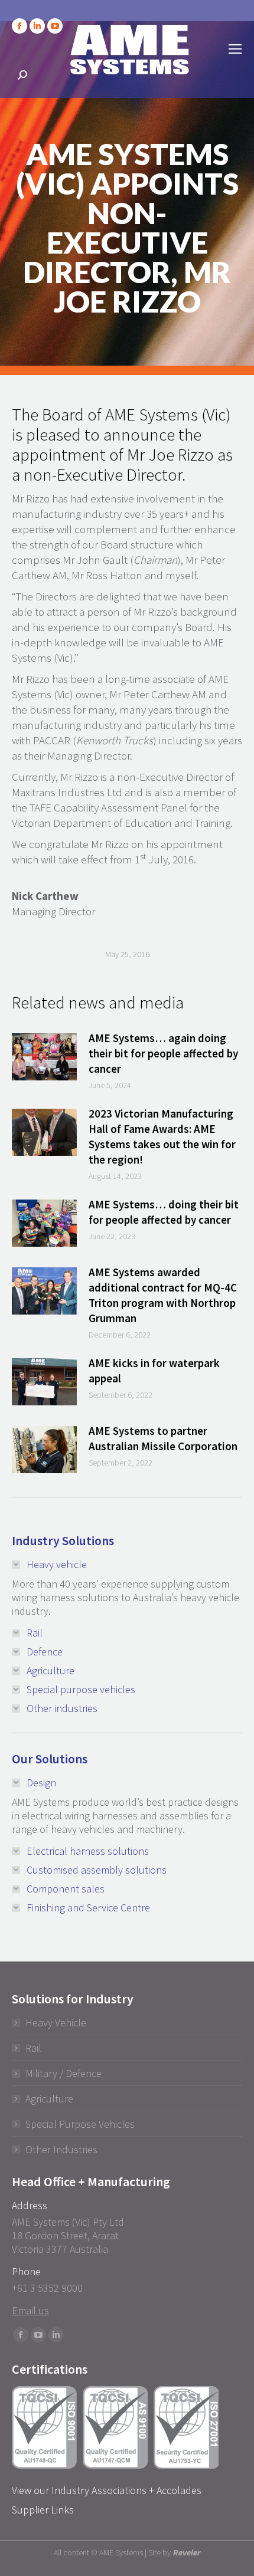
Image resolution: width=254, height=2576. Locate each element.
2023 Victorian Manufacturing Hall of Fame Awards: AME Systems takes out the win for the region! (162, 1136)
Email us (30, 2310)
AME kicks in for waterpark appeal (154, 1371)
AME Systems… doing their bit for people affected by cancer (164, 1212)
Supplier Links (43, 2510)
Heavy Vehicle (56, 2023)
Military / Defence (63, 2073)
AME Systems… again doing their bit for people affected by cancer (163, 1053)
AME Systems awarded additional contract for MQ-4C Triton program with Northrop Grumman (163, 1295)
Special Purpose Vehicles (80, 2124)
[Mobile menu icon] (235, 49)
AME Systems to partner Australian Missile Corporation (163, 1438)
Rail (33, 2048)
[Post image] (44, 1057)
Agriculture (49, 2099)
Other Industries (61, 2149)
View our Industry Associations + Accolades (107, 2490)
